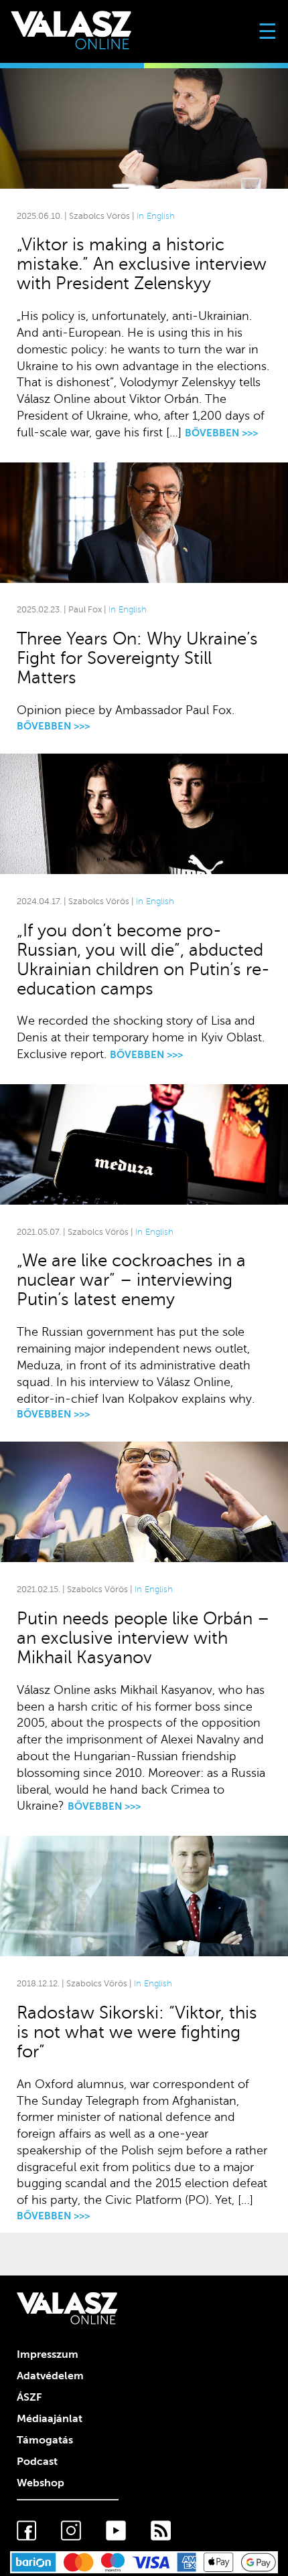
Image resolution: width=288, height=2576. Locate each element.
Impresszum (48, 2354)
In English (156, 216)
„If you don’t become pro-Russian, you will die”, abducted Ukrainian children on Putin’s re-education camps (143, 960)
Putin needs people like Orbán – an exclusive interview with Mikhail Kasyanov (143, 1638)
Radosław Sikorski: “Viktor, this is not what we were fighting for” (137, 2032)
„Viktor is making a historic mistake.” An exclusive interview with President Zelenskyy (142, 264)
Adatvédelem (50, 2376)
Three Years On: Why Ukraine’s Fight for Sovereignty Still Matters (137, 658)
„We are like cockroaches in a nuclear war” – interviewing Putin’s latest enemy (131, 1280)
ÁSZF (29, 2397)
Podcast (37, 2462)
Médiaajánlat (50, 2419)
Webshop (41, 2483)
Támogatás (45, 2440)
